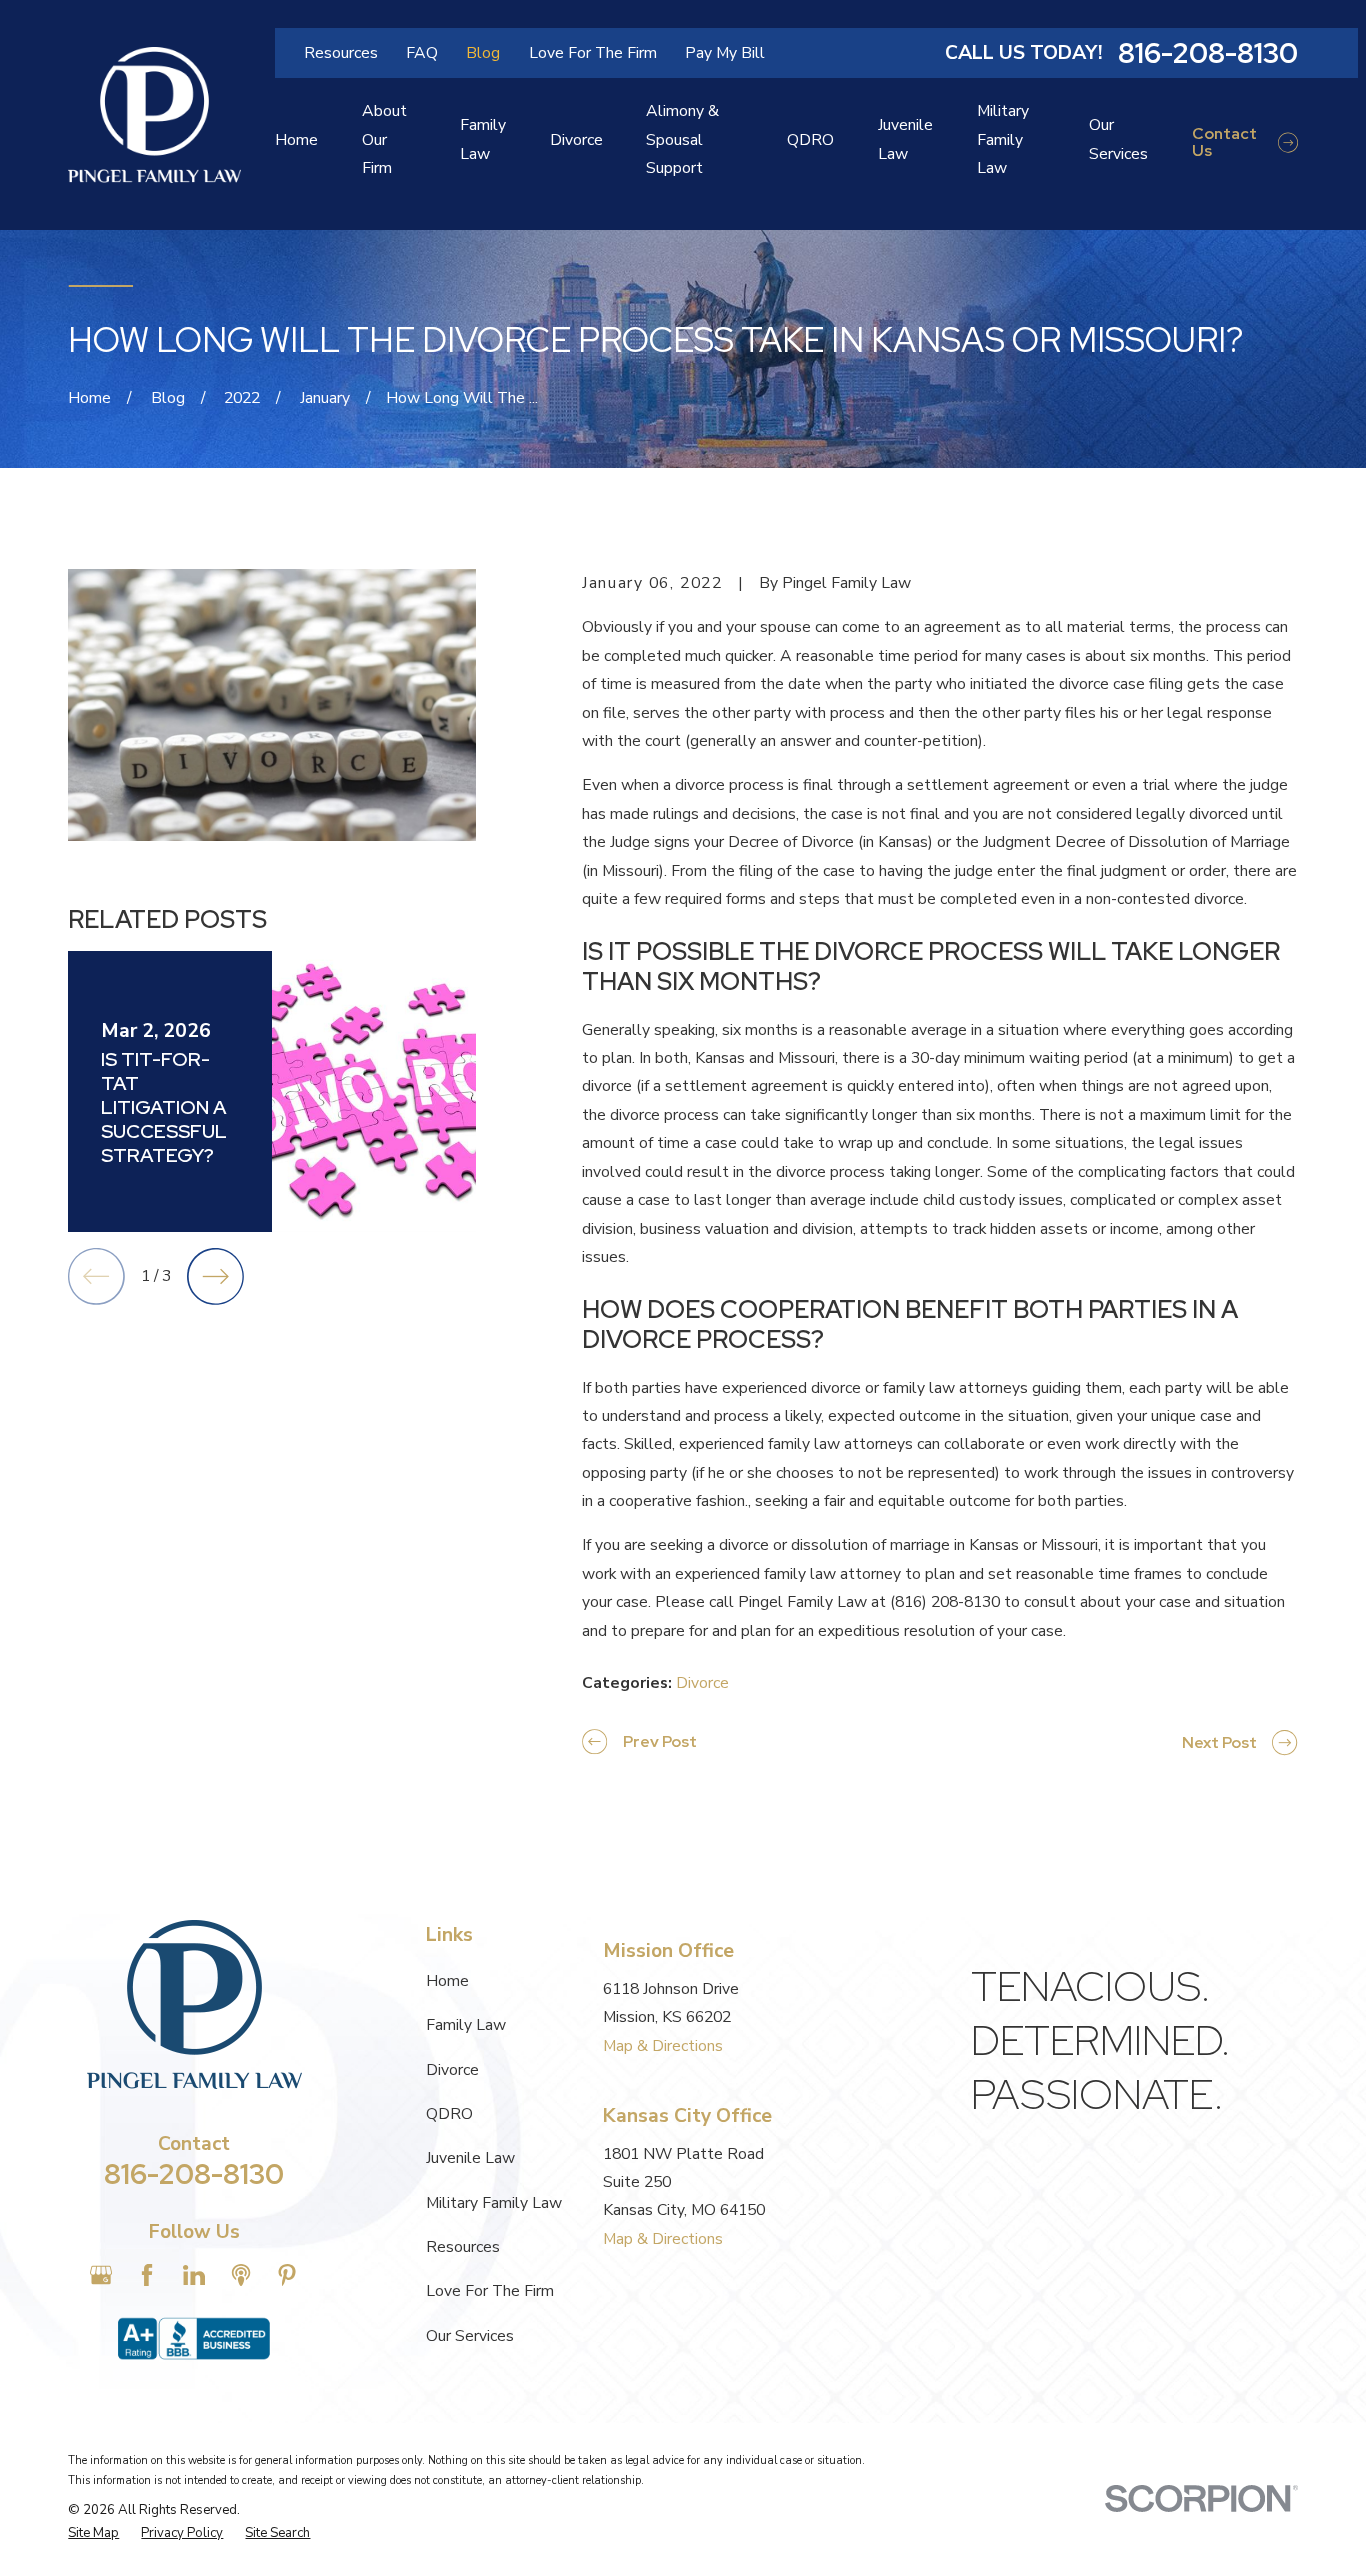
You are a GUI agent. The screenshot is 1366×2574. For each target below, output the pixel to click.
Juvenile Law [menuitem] (905, 139)
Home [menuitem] (296, 140)
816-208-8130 (1208, 53)
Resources (341, 53)
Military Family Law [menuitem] (1003, 139)
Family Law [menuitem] (483, 139)
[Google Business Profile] (101, 2275)
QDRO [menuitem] (810, 140)
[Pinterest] (287, 2275)
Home (447, 1981)
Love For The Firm (593, 53)
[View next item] (215, 1276)
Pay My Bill (725, 53)
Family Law (466, 2025)
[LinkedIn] (194, 2275)
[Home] (154, 114)
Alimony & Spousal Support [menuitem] (682, 139)
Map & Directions (663, 2046)
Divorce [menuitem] (576, 140)
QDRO (449, 2114)
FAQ (422, 53)
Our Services (470, 2336)
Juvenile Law (470, 2158)
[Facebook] (147, 2275)
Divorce (702, 1683)
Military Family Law (494, 2203)
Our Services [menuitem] (1118, 139)
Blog (483, 53)
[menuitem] (93, 2534)
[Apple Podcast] (241, 2275)
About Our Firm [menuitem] (384, 139)
